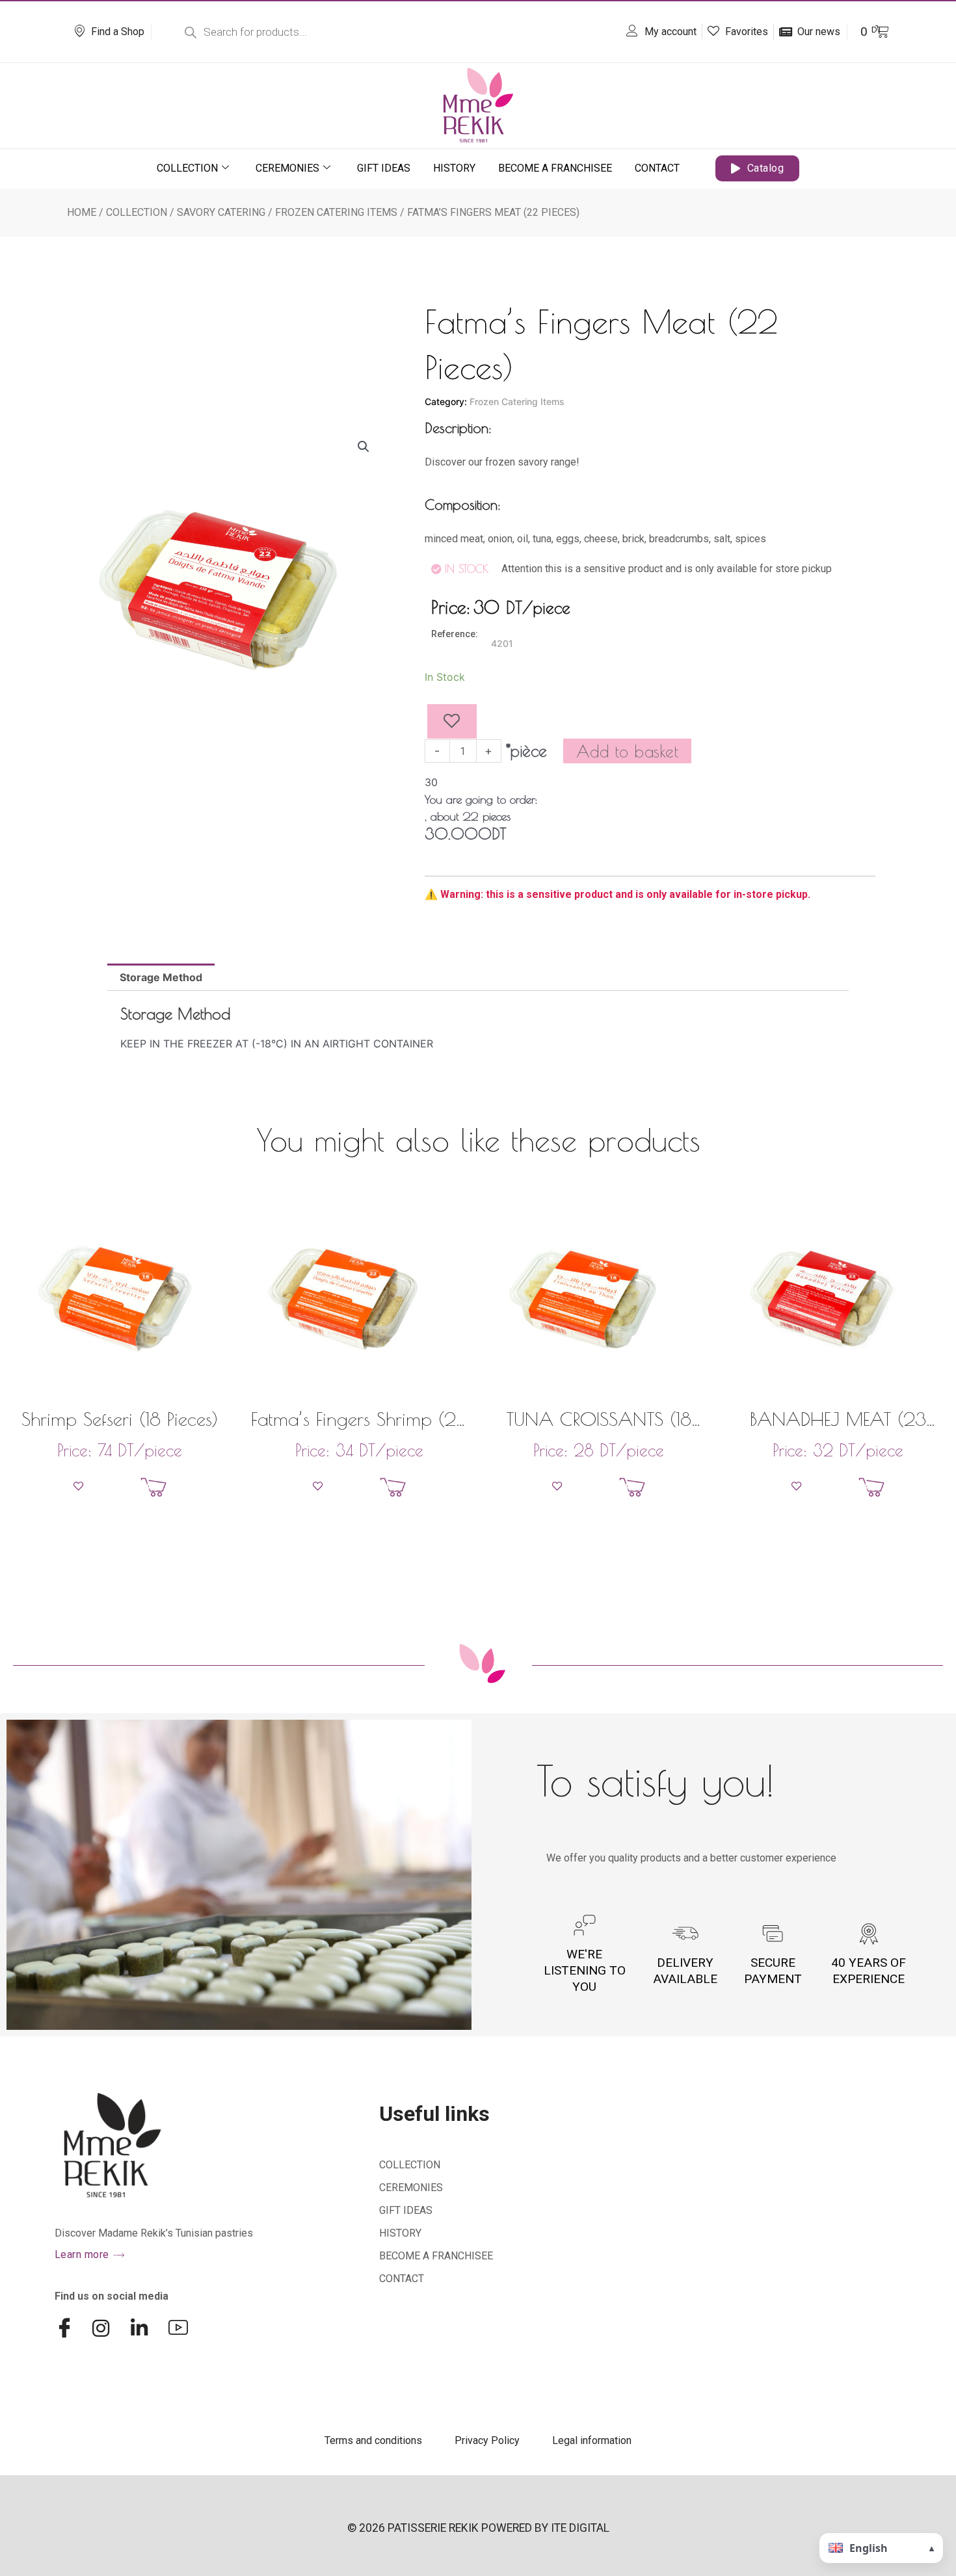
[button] (364, 447)
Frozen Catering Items (336, 212)
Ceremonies (287, 168)
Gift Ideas (384, 168)
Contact (657, 168)
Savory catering (221, 212)
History (454, 168)
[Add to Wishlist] (452, 722)
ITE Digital (580, 2528)
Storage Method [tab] (161, 977)
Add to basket (628, 751)
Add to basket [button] (185, 1487)
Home (82, 212)
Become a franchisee (555, 168)
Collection (187, 168)
